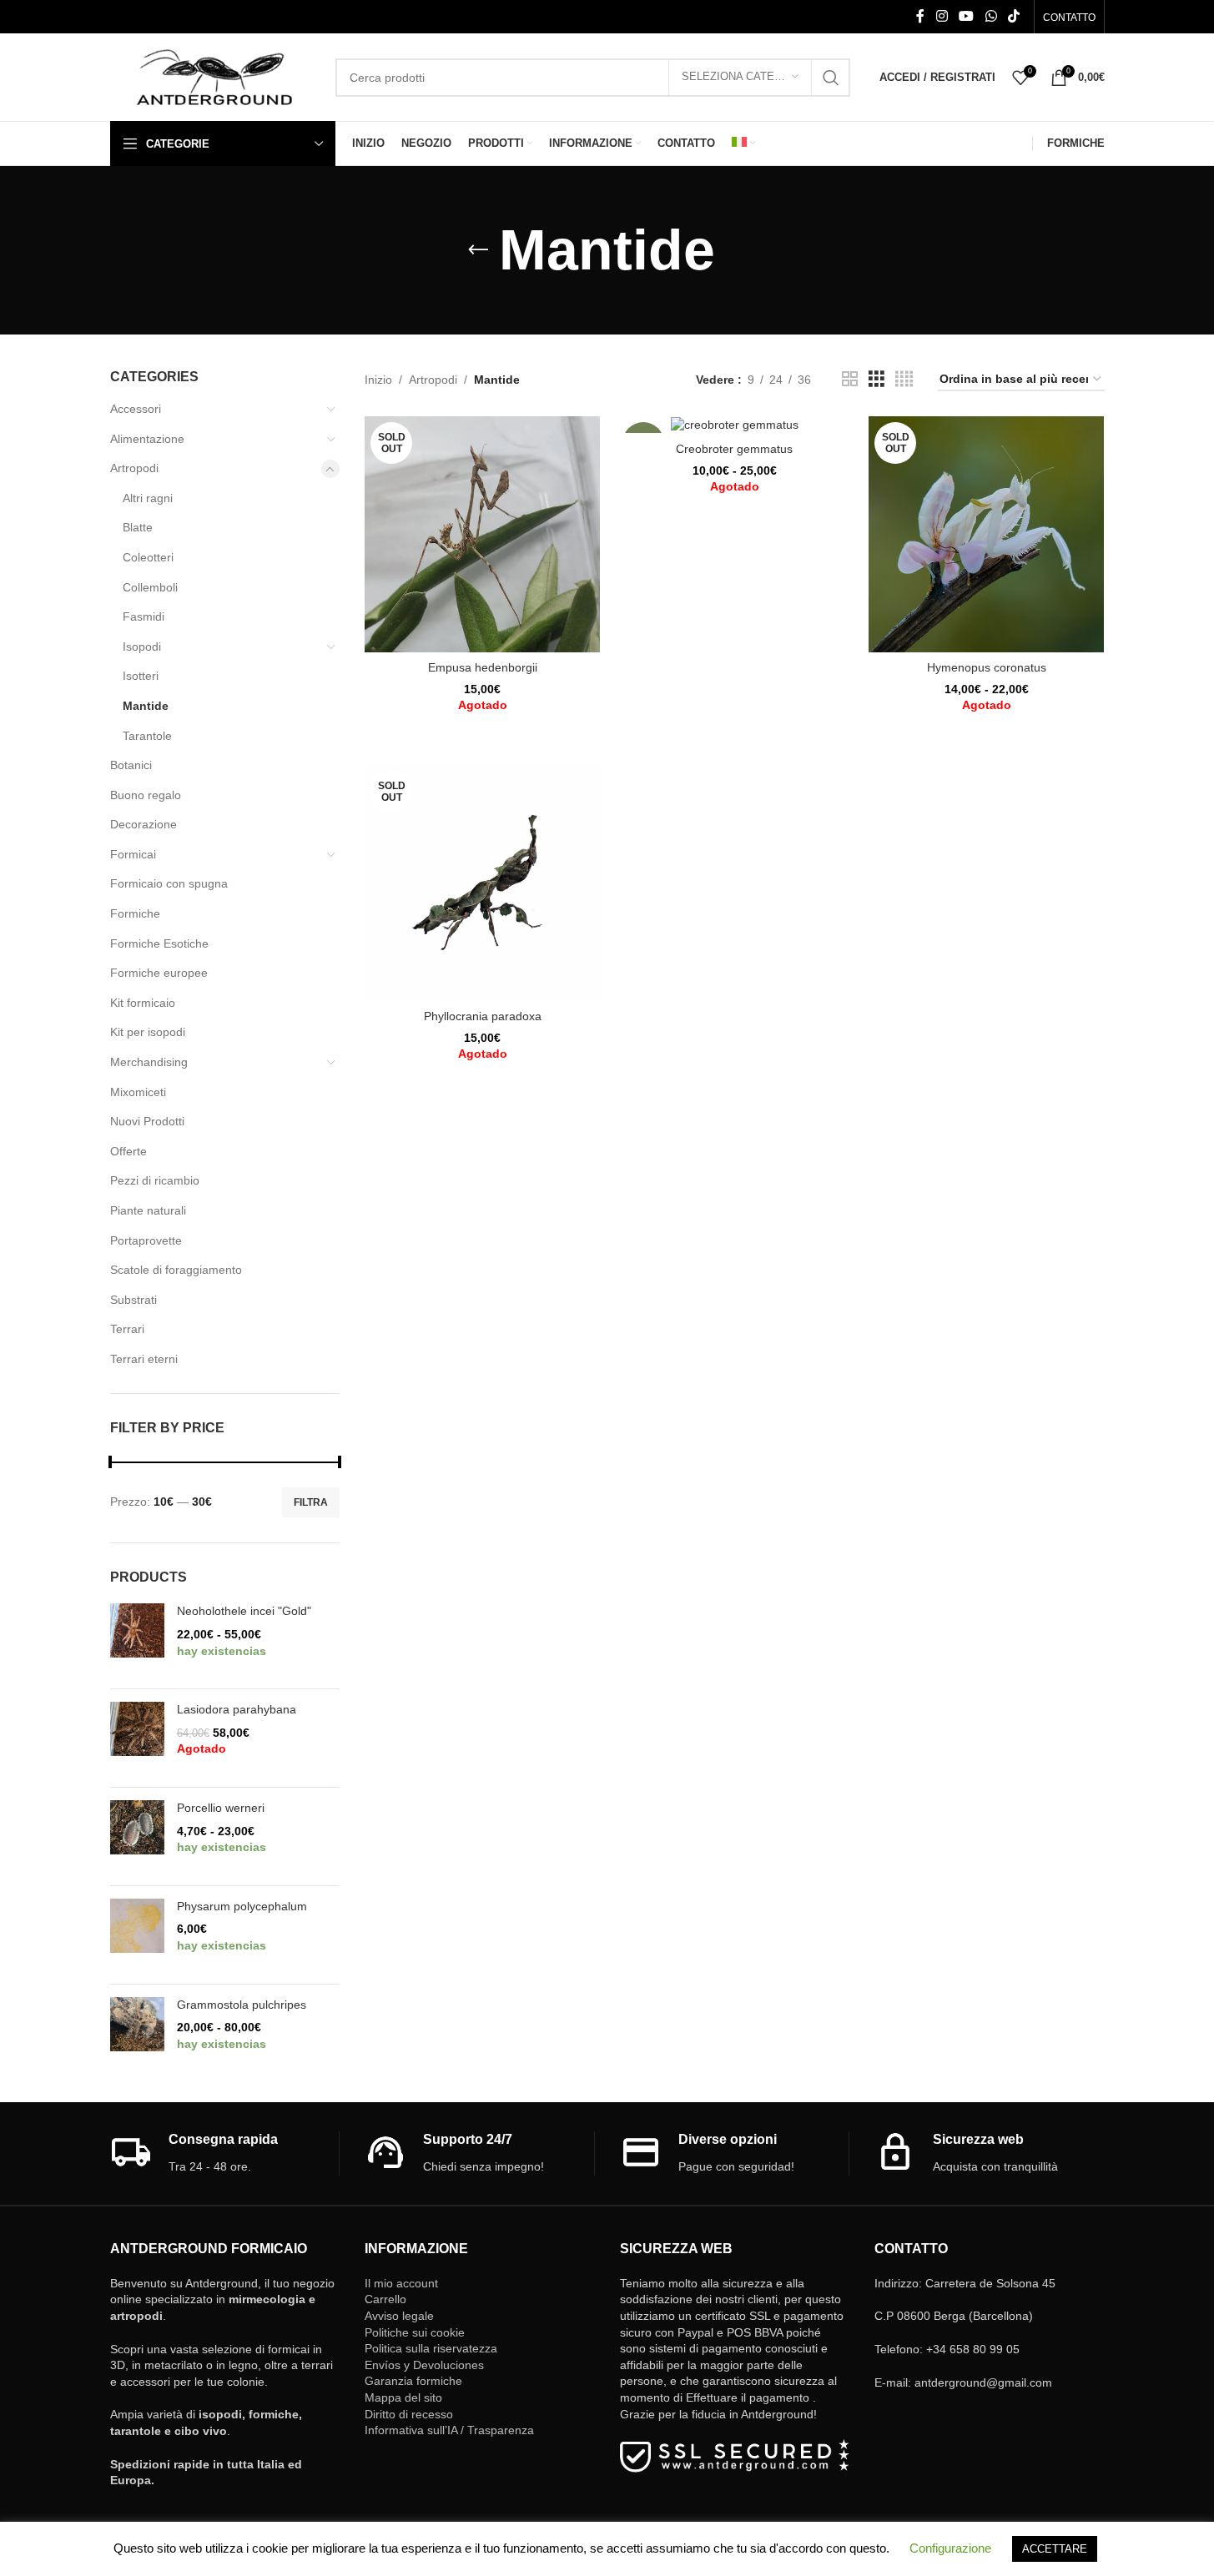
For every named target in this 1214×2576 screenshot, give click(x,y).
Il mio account (401, 2283)
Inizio (378, 380)
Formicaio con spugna (169, 883)
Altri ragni (148, 498)
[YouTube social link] (967, 16)
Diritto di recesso (409, 2414)
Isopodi (142, 647)
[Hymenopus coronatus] (986, 534)
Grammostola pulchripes (242, 2005)
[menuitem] (743, 143)
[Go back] (478, 250)
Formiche (135, 913)
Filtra (311, 1502)
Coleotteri (148, 557)
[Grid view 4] (904, 379)
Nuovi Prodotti (147, 1121)
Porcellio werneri (221, 1808)
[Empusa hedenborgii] (482, 534)
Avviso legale (399, 2316)
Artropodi (134, 468)
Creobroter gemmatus (734, 449)
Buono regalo (146, 795)
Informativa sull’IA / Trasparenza (449, 2430)
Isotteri (141, 676)
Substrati (133, 1300)
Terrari (127, 1329)
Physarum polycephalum (242, 1906)
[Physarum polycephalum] (137, 1935)
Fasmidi (144, 616)
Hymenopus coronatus (987, 667)
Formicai (133, 854)
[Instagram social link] (942, 16)
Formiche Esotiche (159, 943)
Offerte (128, 1151)
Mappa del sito (403, 2397)
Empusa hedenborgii (483, 667)
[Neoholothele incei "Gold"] (137, 1640)
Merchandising (149, 1062)
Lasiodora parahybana (237, 1709)
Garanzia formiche (413, 2381)
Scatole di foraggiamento (176, 1270)
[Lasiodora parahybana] (137, 1738)
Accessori (136, 409)
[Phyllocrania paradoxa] (482, 883)
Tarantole (147, 736)
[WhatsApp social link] (991, 16)
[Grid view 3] (876, 379)
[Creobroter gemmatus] (734, 425)
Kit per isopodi (148, 1032)
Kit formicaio (143, 1003)
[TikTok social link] (1013, 16)
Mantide (146, 706)
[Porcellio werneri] (137, 1836)
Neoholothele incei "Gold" (244, 1611)
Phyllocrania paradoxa (483, 1016)
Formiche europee (159, 973)
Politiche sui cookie (415, 2332)
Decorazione (144, 824)
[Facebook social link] (920, 16)
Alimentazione (147, 439)
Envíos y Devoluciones (424, 2365)
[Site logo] (214, 76)
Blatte (138, 527)
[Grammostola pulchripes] (137, 2033)
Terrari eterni (144, 1359)
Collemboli (150, 587)
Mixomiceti (138, 1092)
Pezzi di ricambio (155, 1180)
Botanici (131, 765)
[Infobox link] (225, 2153)
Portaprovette (146, 1240)
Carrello (385, 2299)
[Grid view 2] (850, 379)
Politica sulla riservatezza (431, 2348)
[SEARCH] (831, 78)
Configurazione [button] (950, 2548)
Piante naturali (148, 1210)
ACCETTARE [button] (1055, 2549)
